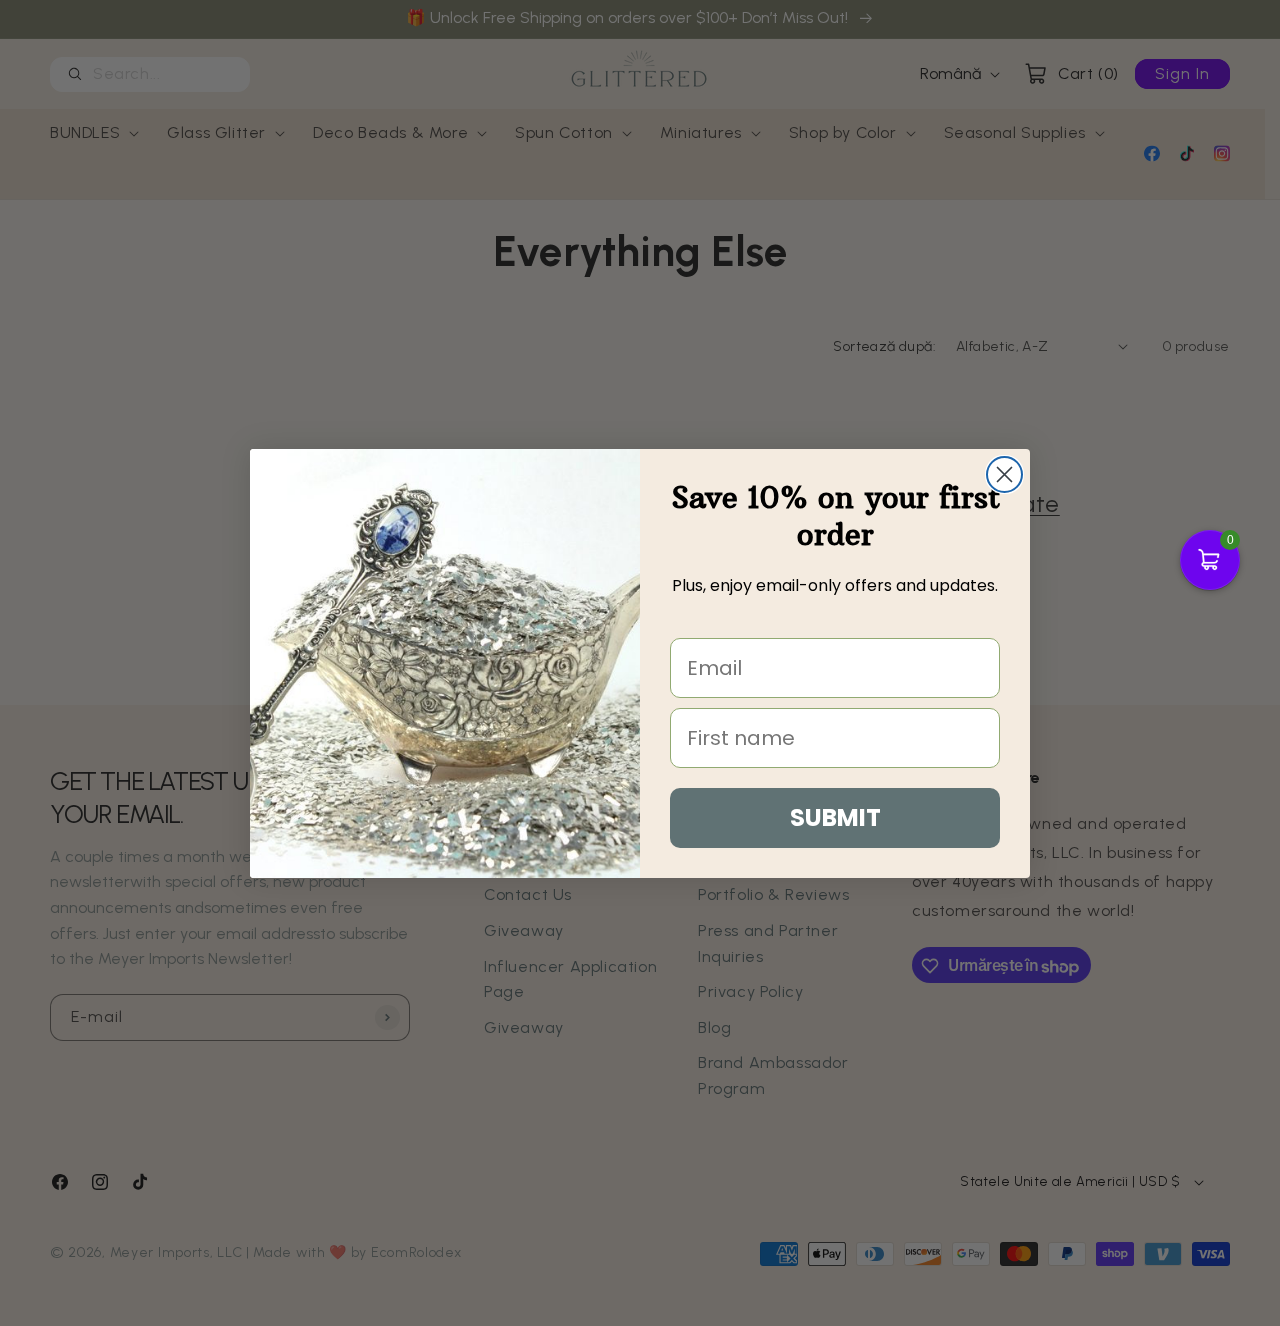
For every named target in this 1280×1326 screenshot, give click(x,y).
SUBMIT (835, 817)
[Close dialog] (1004, 474)
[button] (1210, 560)
